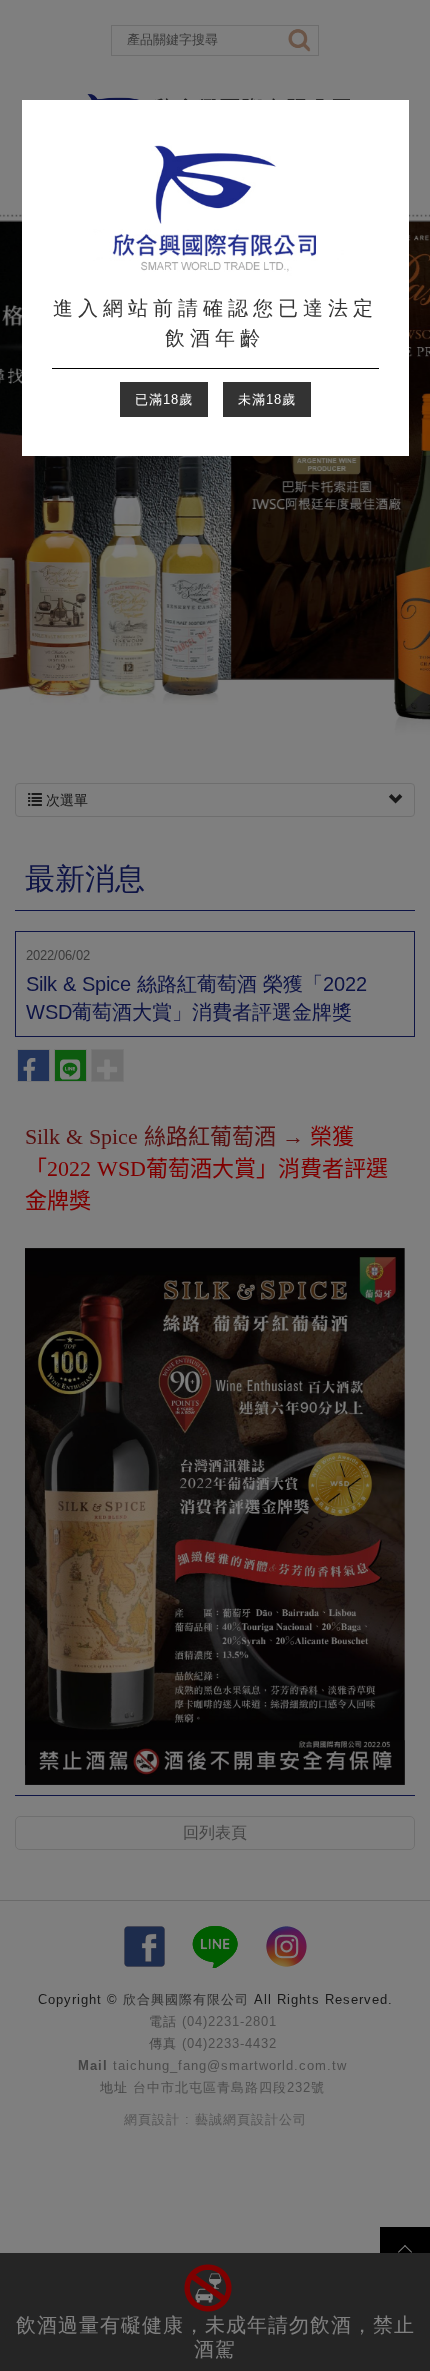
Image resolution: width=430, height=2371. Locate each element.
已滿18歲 (164, 399)
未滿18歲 (267, 399)
